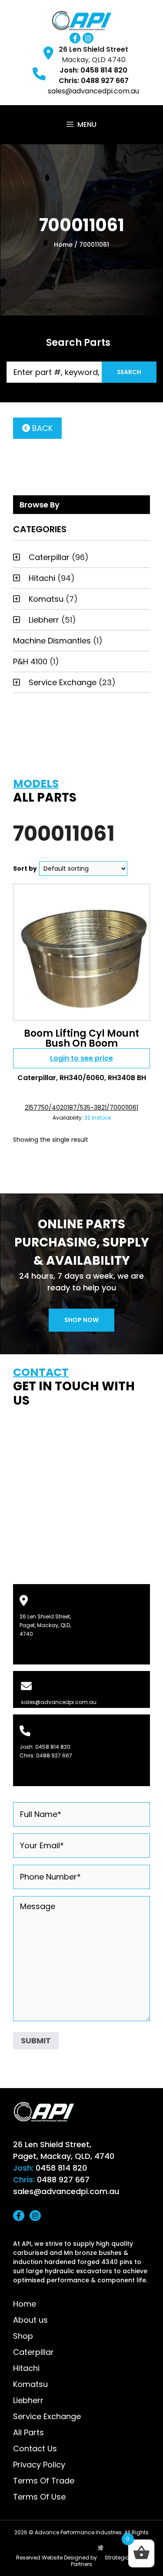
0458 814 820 (53, 1747)
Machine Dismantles (52, 641)
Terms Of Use (39, 2497)
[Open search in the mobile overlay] (81, 372)
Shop (23, 2336)
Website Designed (65, 2558)
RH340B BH (127, 1078)
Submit (36, 2041)
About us (30, 2320)
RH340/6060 (82, 1078)
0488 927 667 (54, 1755)
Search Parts (78, 343)
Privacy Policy (39, 2465)
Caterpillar (49, 557)
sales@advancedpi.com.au (93, 91)
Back (41, 428)
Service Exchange (63, 682)
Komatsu (46, 599)
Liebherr (44, 620)
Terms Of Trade (44, 2481)
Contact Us (35, 2448)
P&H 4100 (30, 661)
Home (63, 245)
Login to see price (81, 1058)
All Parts (28, 2432)
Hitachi (42, 578)
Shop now (81, 1320)
